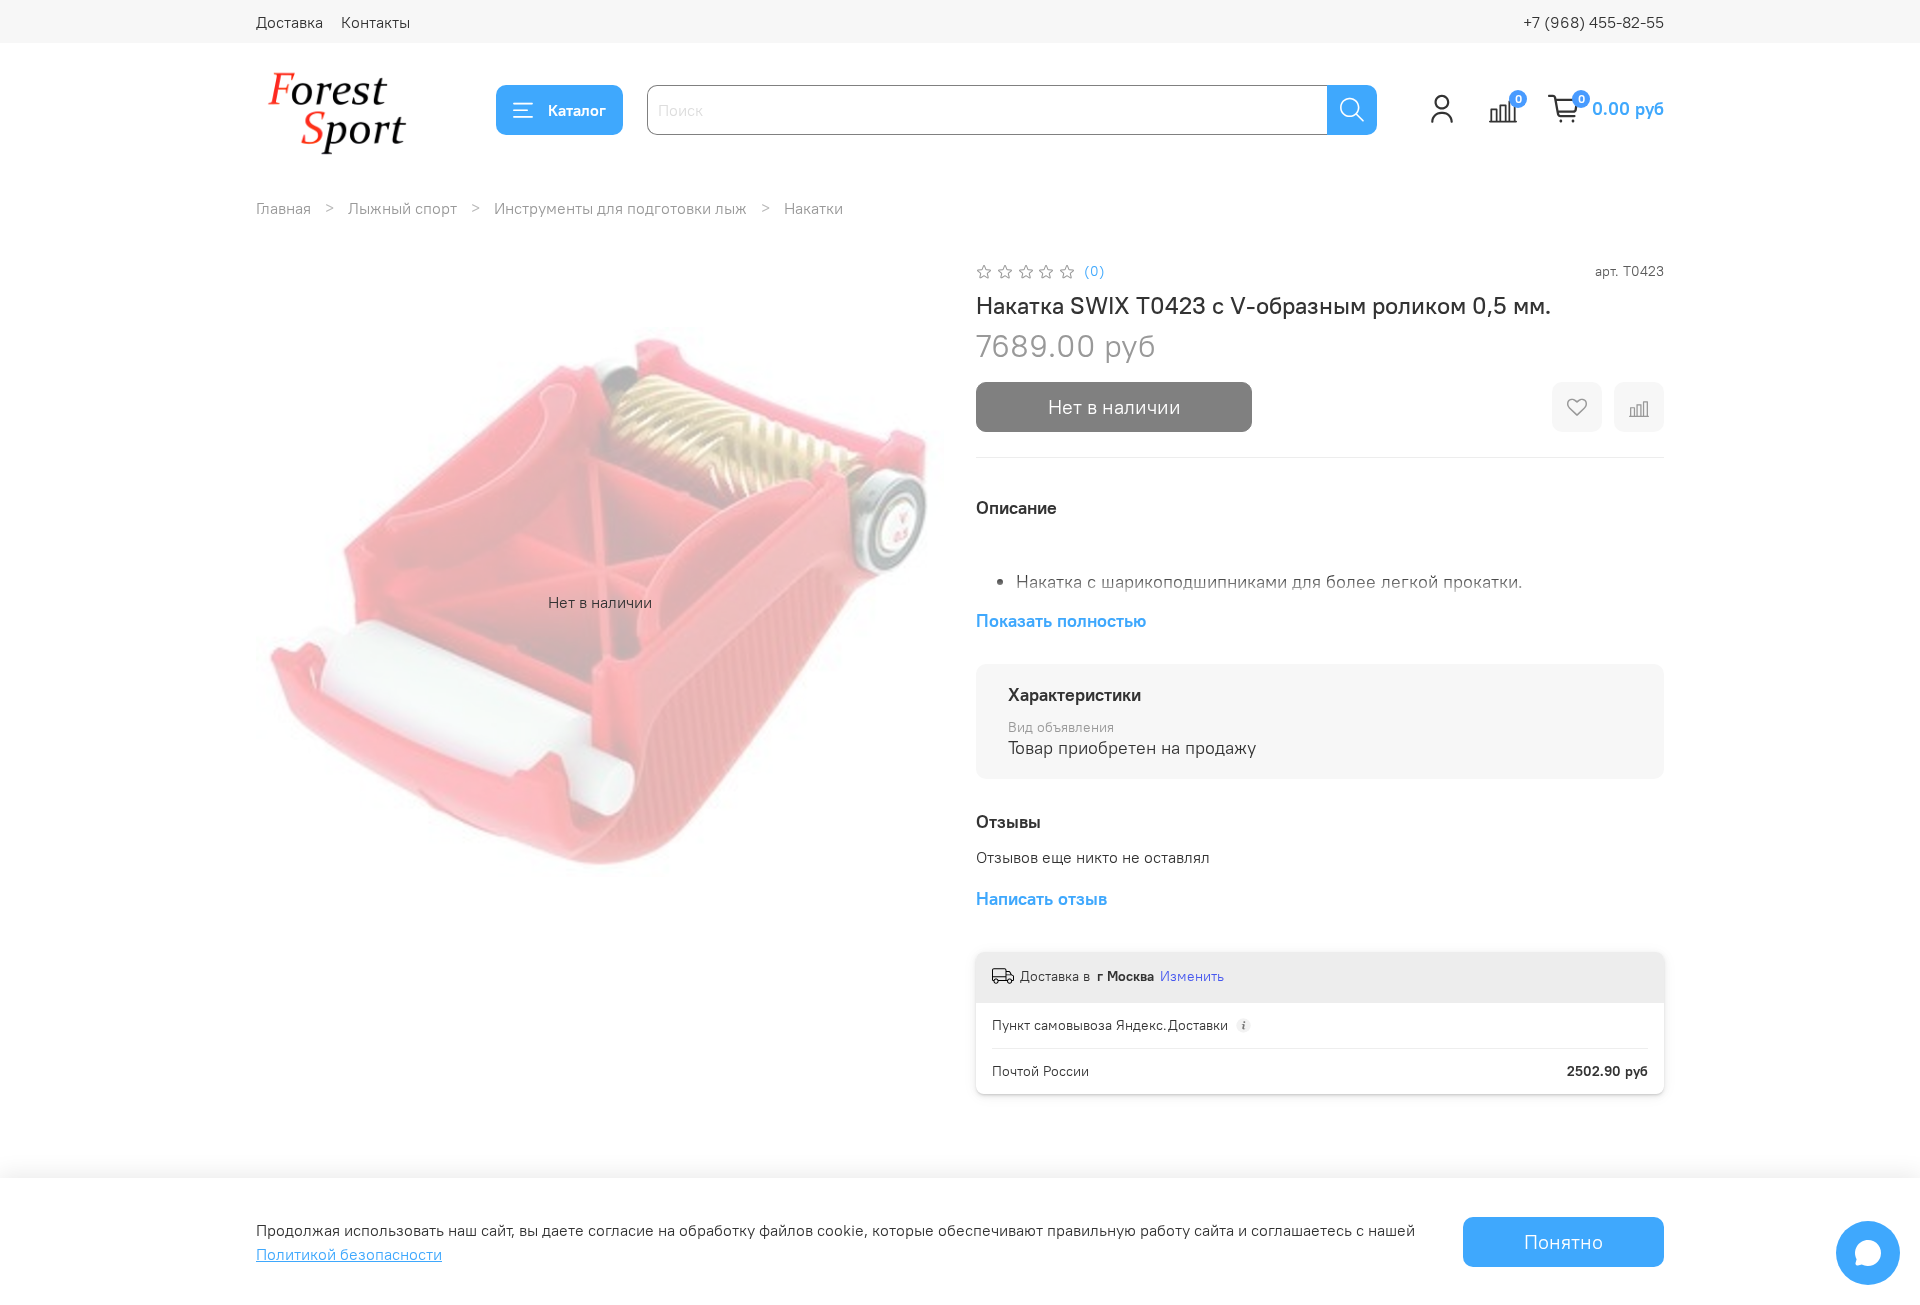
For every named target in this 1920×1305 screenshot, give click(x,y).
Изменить (1192, 976)
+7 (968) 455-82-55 (1593, 22)
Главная (283, 208)
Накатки (813, 208)
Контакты (375, 22)
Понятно (1563, 1241)
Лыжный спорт (402, 208)
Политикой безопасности (349, 1254)
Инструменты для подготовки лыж (620, 208)
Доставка (289, 22)
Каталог (577, 110)
